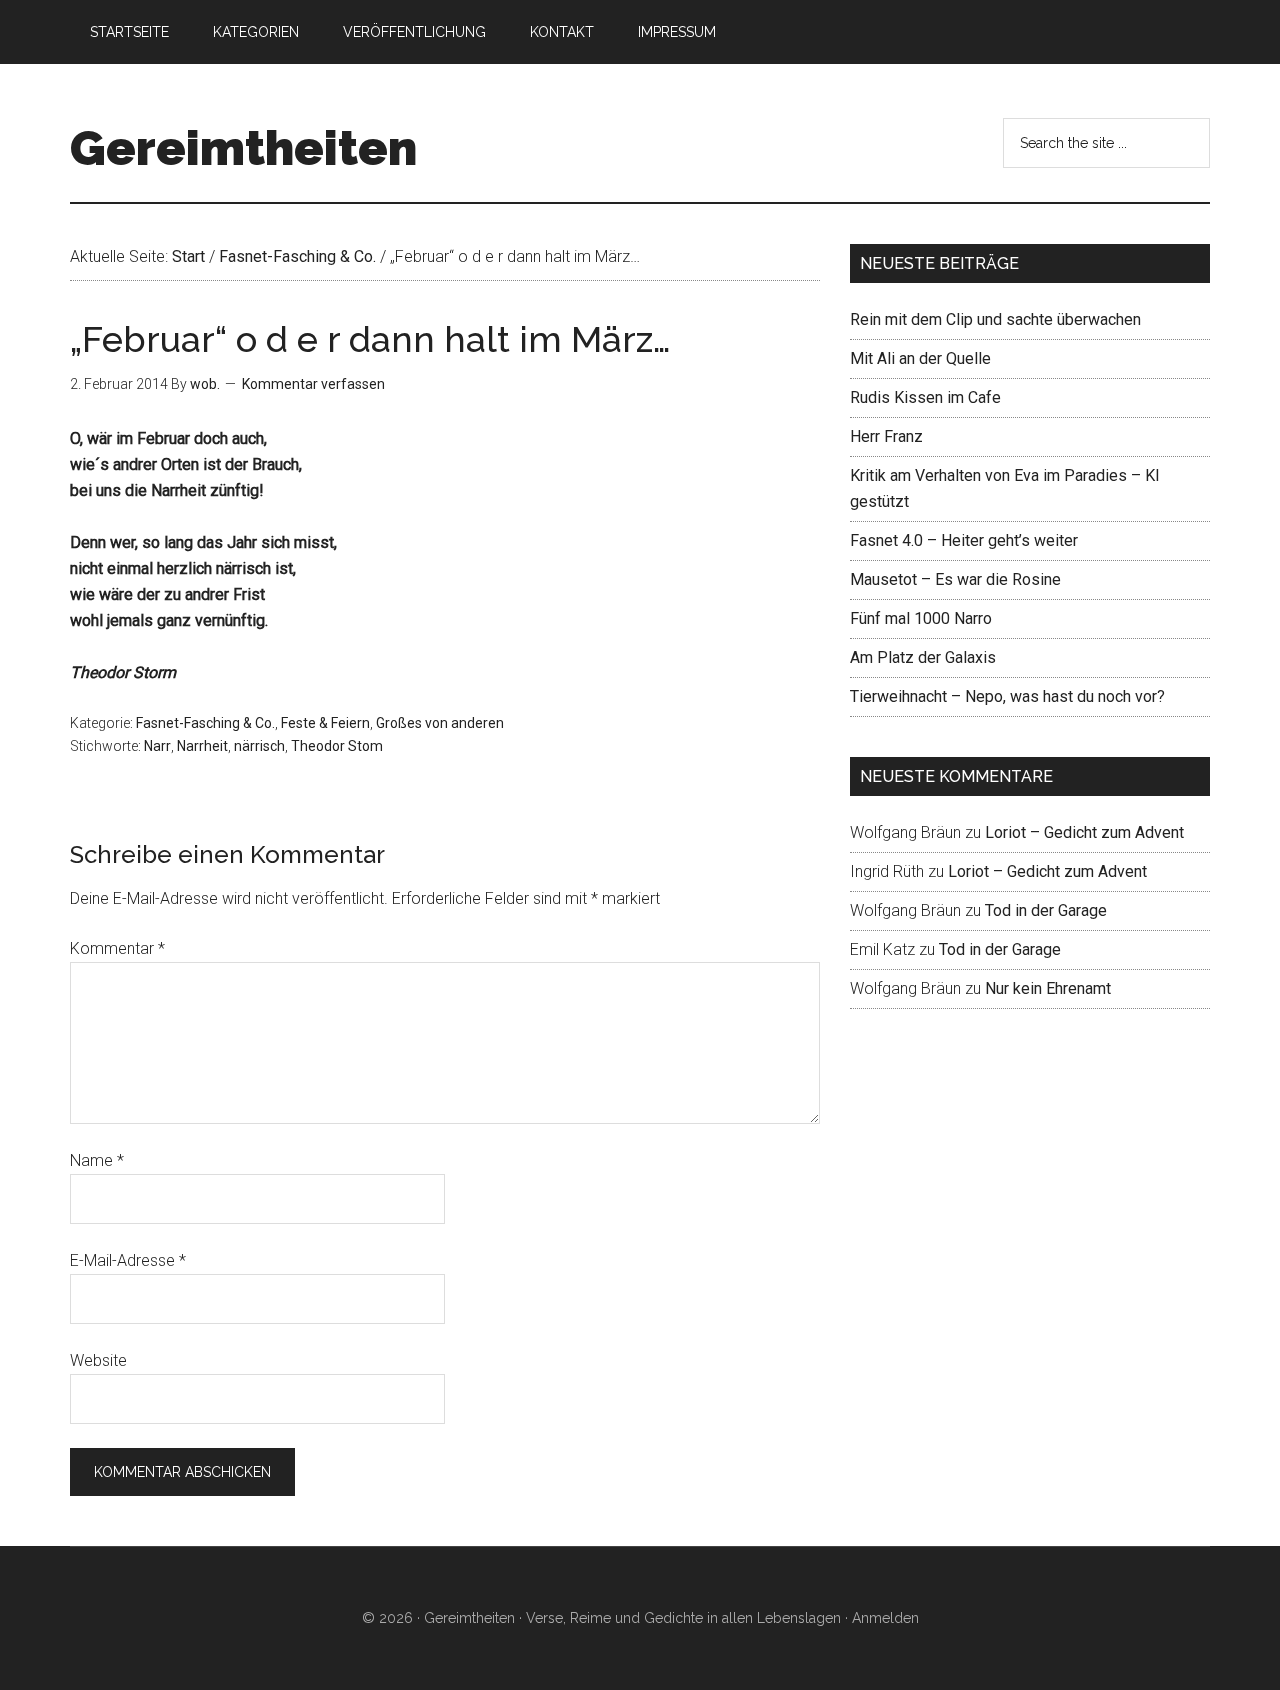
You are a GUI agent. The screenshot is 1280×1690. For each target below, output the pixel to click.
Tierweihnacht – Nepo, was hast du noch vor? (1007, 696)
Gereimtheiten (243, 148)
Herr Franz (886, 436)
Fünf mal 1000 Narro (921, 618)
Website (98, 1360)
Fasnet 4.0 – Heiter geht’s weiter (964, 540)
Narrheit (202, 746)
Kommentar (117, 948)
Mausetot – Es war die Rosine (955, 579)
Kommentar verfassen (313, 384)
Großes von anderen (440, 723)
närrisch (259, 746)
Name (97, 1160)
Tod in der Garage (1046, 910)
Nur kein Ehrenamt (1048, 988)
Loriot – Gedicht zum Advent (1084, 832)
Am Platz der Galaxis (923, 657)
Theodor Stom (337, 746)
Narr (157, 746)
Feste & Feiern (325, 723)
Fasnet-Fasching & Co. (205, 723)
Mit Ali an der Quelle (920, 358)
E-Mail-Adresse (128, 1260)
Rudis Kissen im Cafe (925, 397)
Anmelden (885, 1618)
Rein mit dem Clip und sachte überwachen (995, 319)
